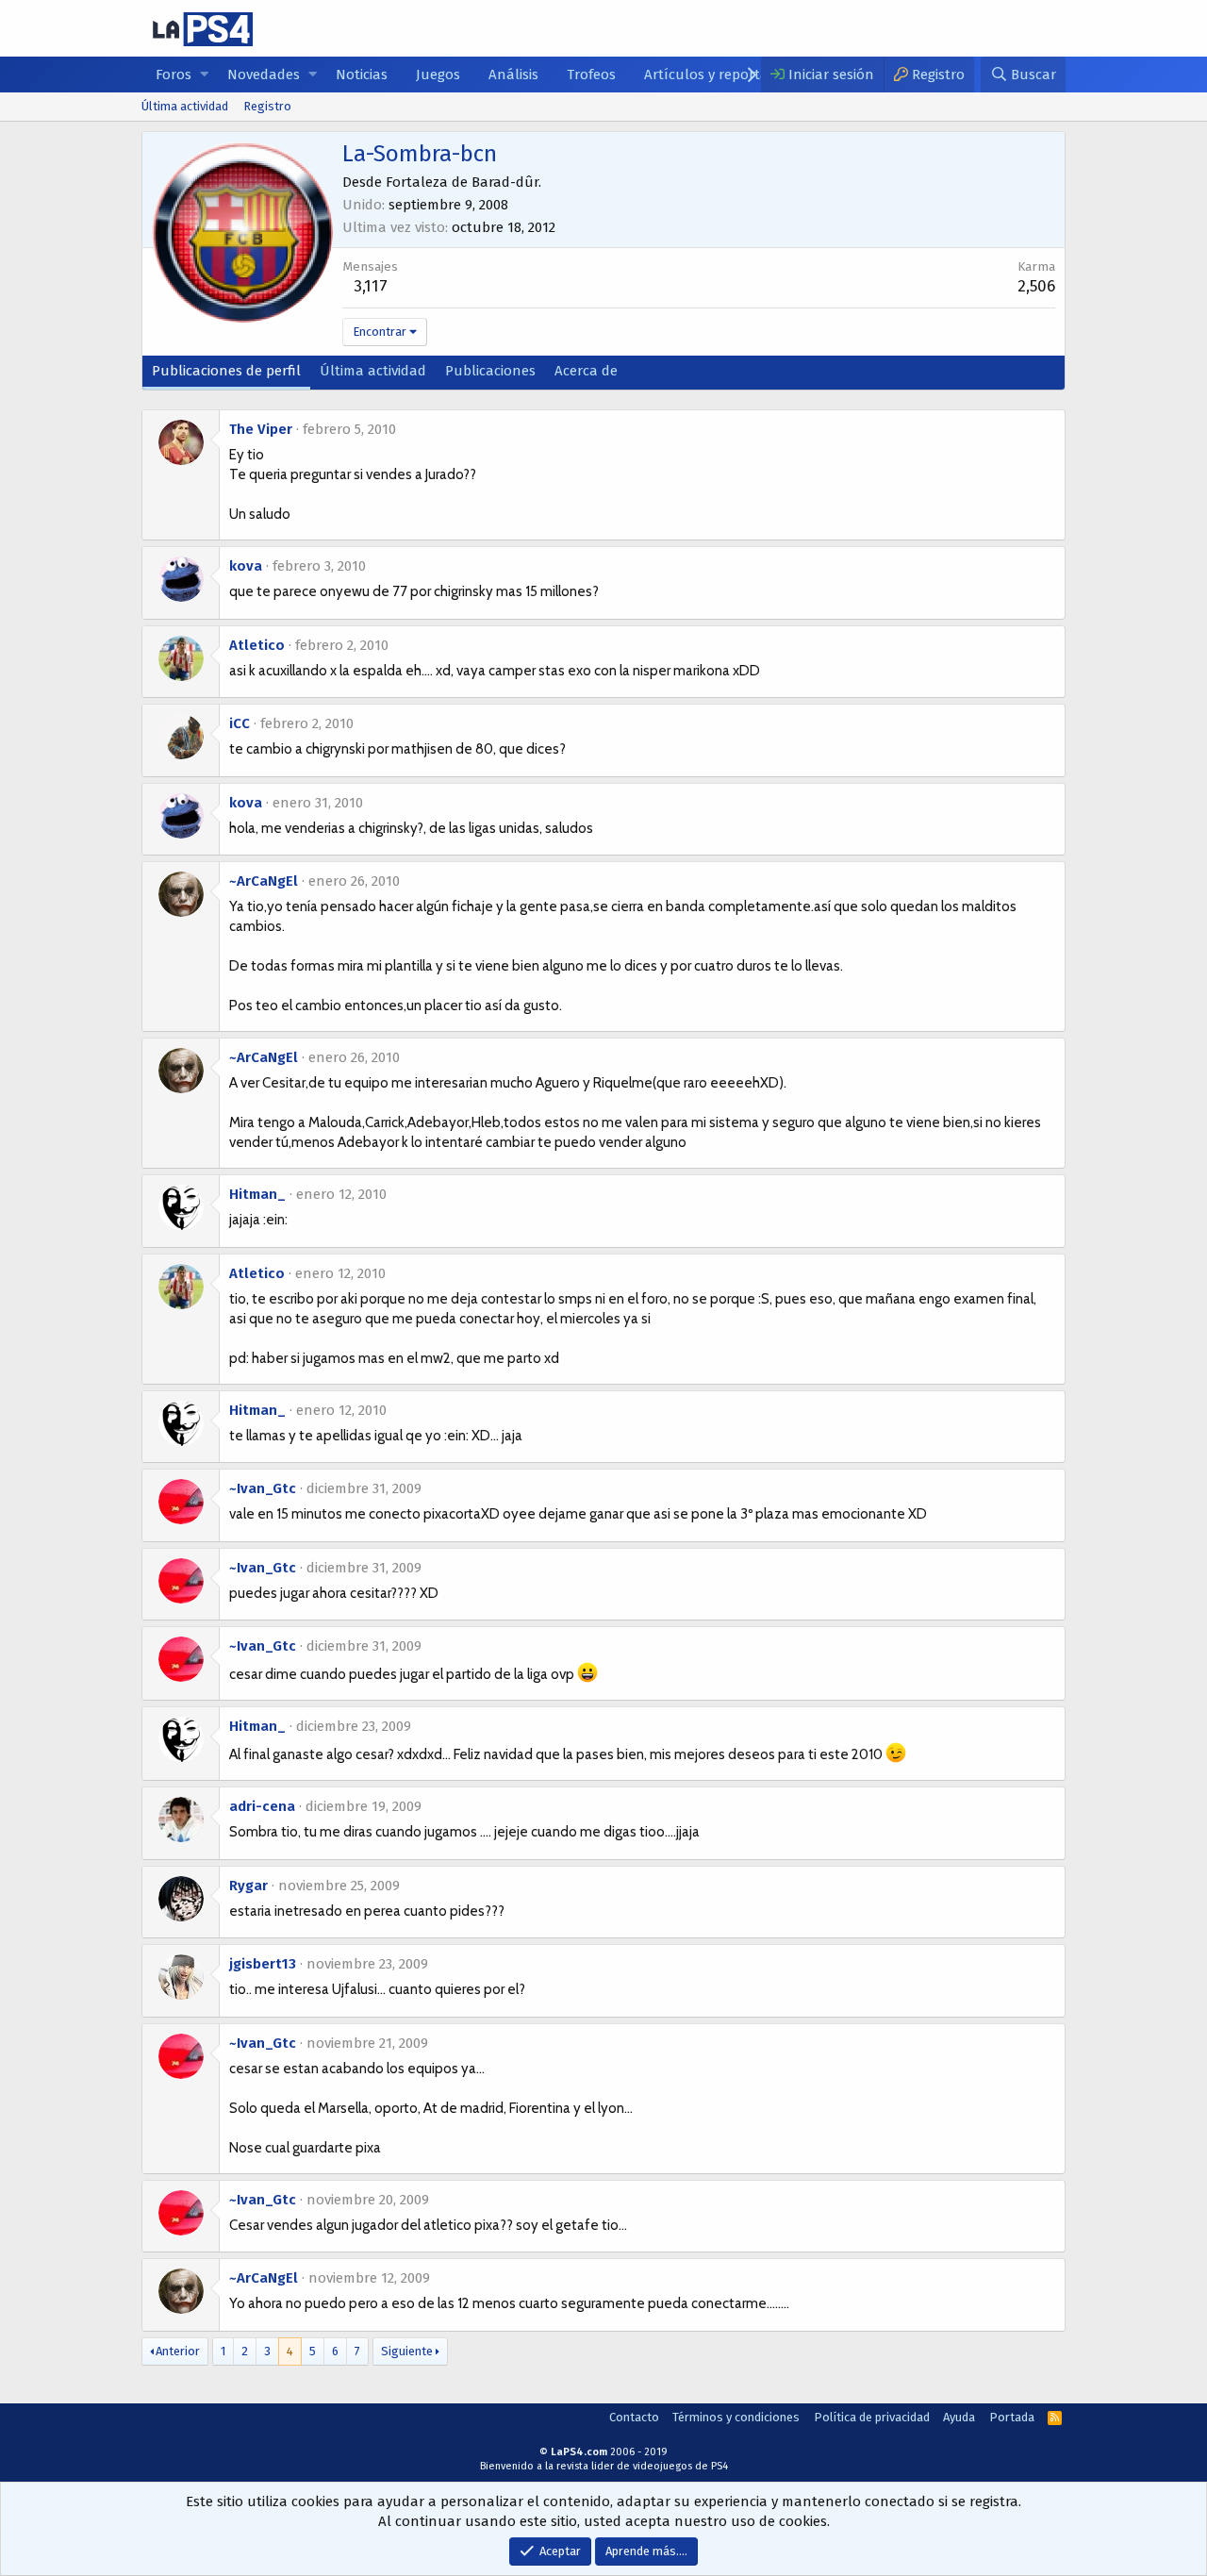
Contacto (634, 2417)
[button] (204, 75)
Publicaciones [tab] (490, 371)
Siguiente (407, 2351)
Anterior (178, 2351)
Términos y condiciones (736, 2417)
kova (246, 566)
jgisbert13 (263, 1964)
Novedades (264, 75)
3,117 (371, 286)
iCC (240, 723)
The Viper (261, 429)
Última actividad (185, 106)
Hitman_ (257, 1194)
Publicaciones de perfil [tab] (226, 371)
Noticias (362, 75)
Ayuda (959, 2417)
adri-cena (262, 1806)
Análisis (513, 75)
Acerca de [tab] (586, 371)
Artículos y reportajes (715, 75)
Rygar (248, 1886)
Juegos (438, 75)
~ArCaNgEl (264, 881)
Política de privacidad (872, 2417)
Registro (267, 106)
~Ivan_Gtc (263, 1488)
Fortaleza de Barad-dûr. (463, 182)
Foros (174, 75)
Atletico (257, 645)
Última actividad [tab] (373, 371)
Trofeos (591, 75)
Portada (1012, 2417)
